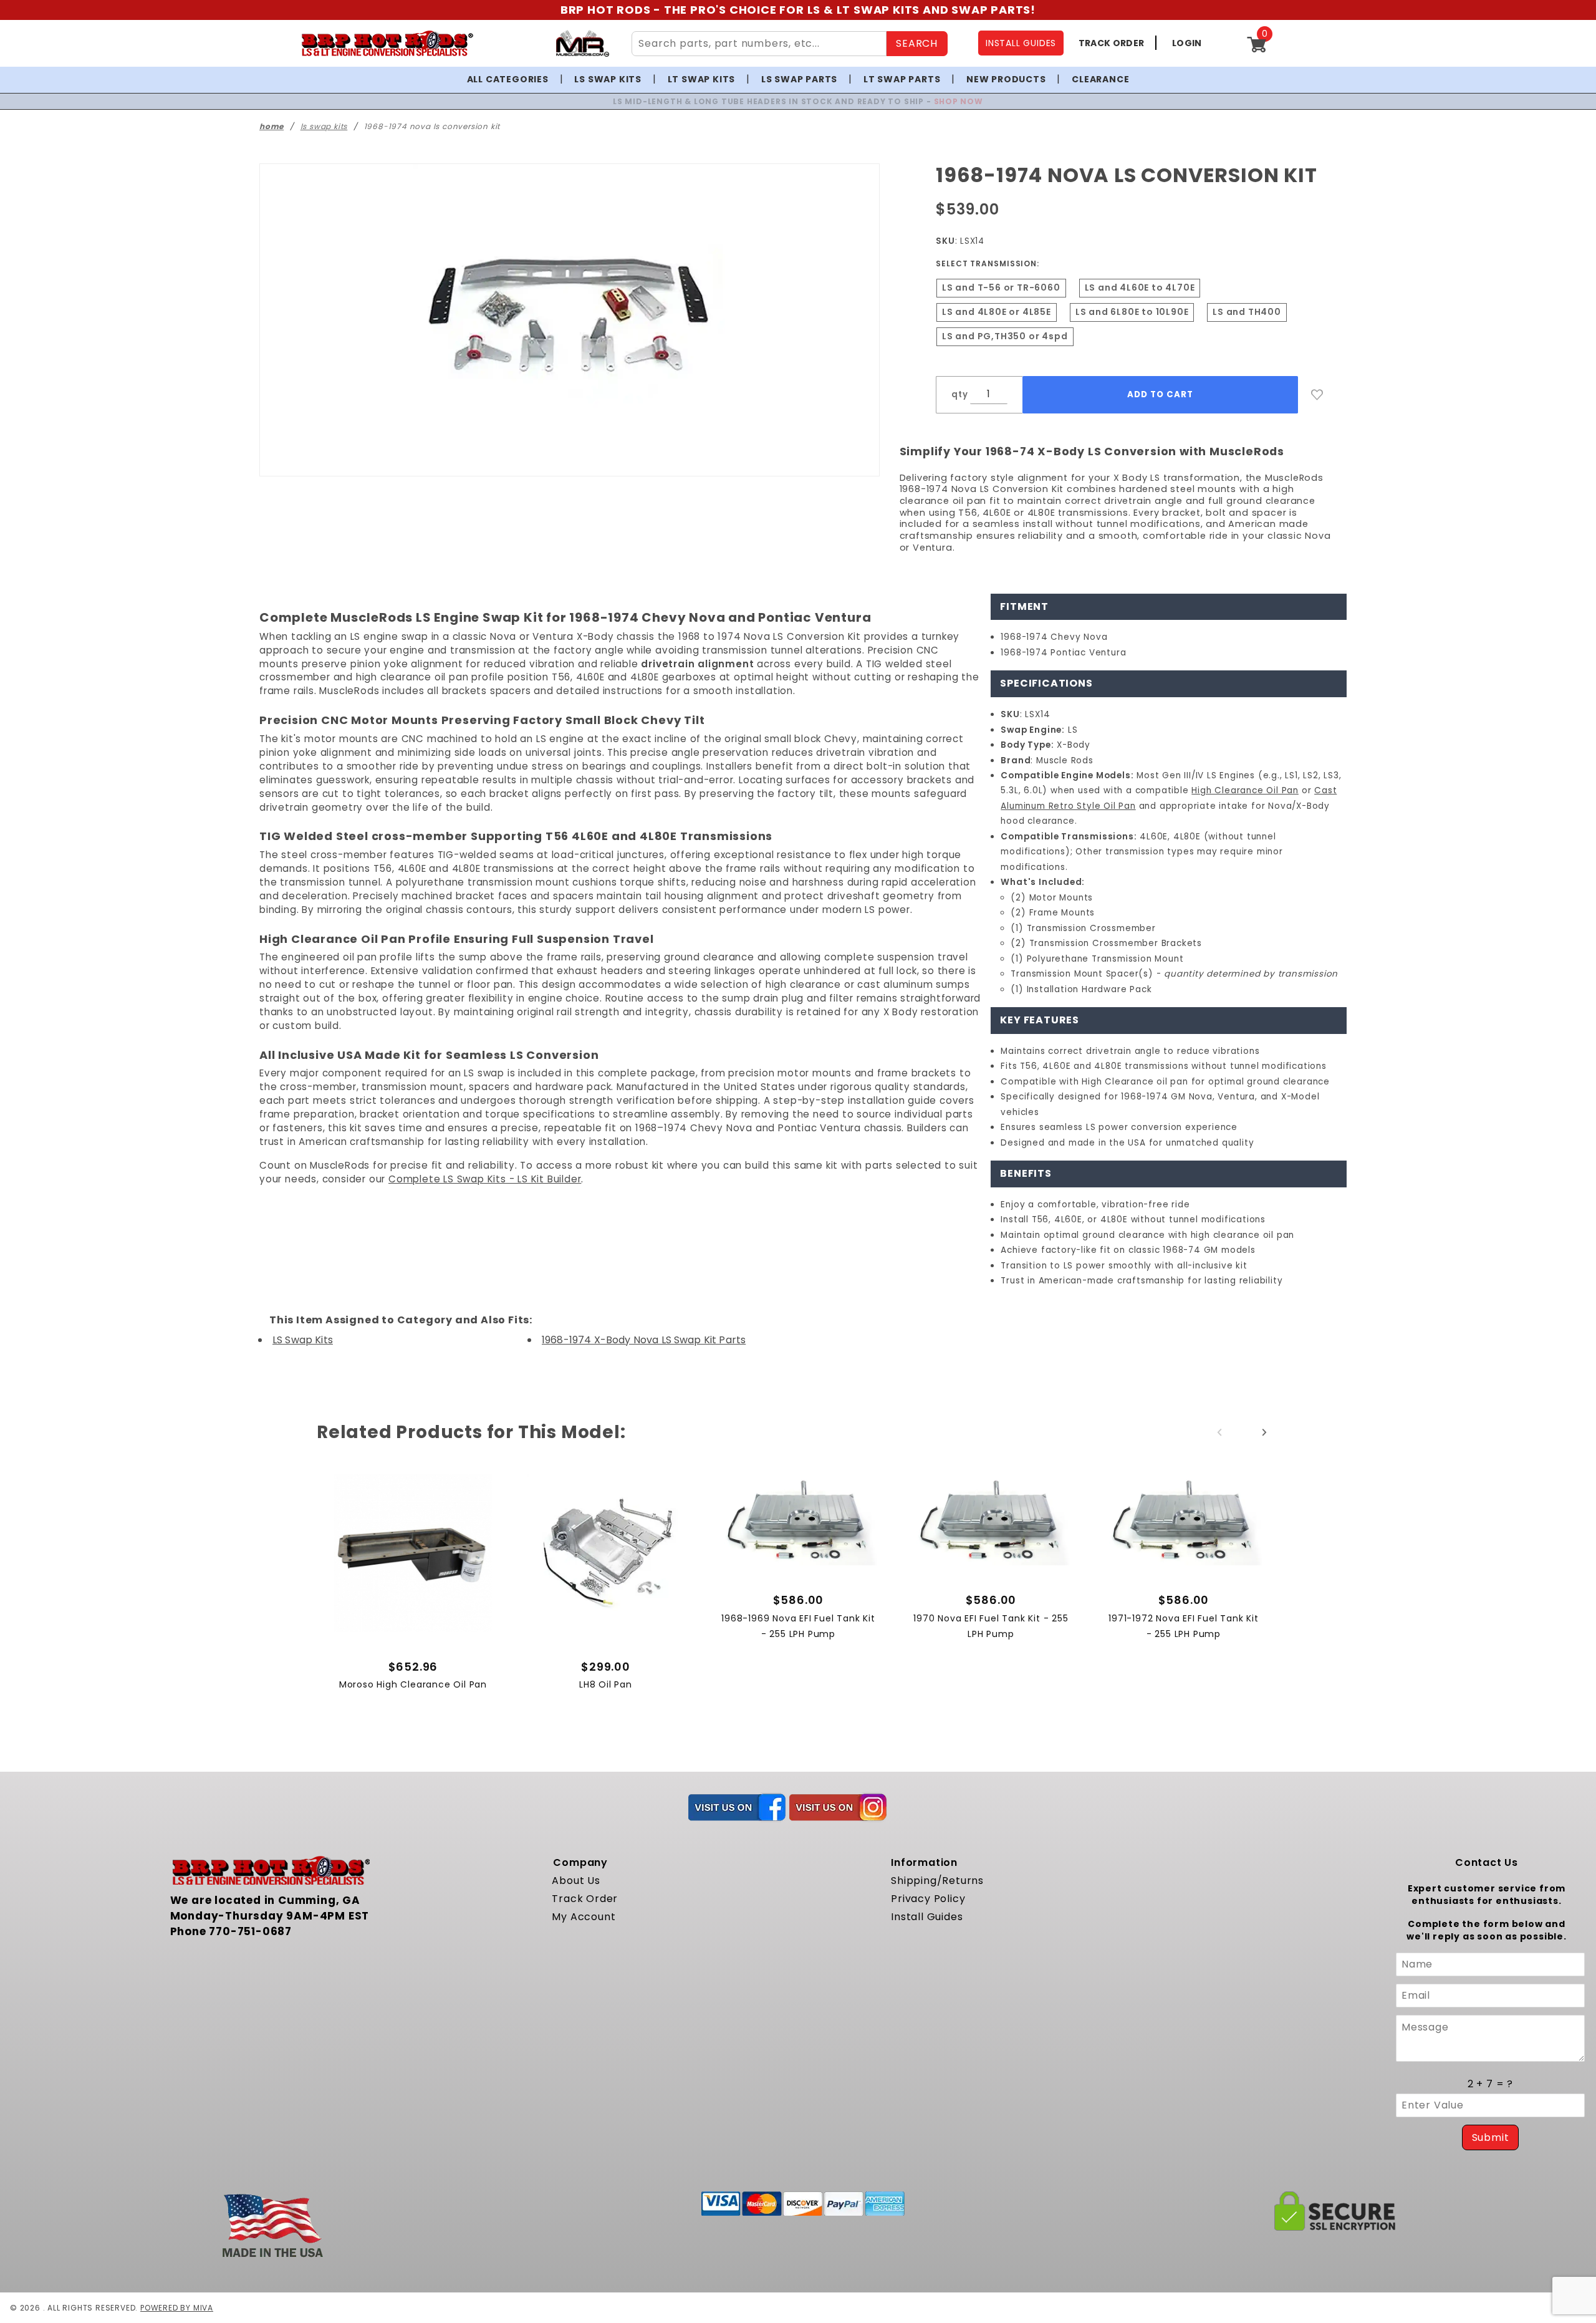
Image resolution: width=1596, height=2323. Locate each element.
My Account (584, 1917)
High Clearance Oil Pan (1245, 790)
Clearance (1100, 79)
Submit (1491, 2137)
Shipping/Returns (937, 1881)
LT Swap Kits (702, 79)
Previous (1219, 1432)
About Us (576, 1881)
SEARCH (917, 43)
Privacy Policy (928, 1899)
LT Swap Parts (902, 79)
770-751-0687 (250, 1931)
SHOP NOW (924, 101)
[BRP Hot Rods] (387, 43)
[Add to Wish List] (1317, 395)
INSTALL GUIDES (1021, 43)
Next (1264, 1432)
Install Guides (927, 1917)
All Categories (508, 79)
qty (959, 394)
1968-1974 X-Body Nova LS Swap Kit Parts (644, 1340)
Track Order (585, 1899)
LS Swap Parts (799, 79)
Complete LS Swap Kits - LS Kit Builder (485, 1179)
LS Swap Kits (608, 79)
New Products (1006, 79)
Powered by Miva (177, 2308)
